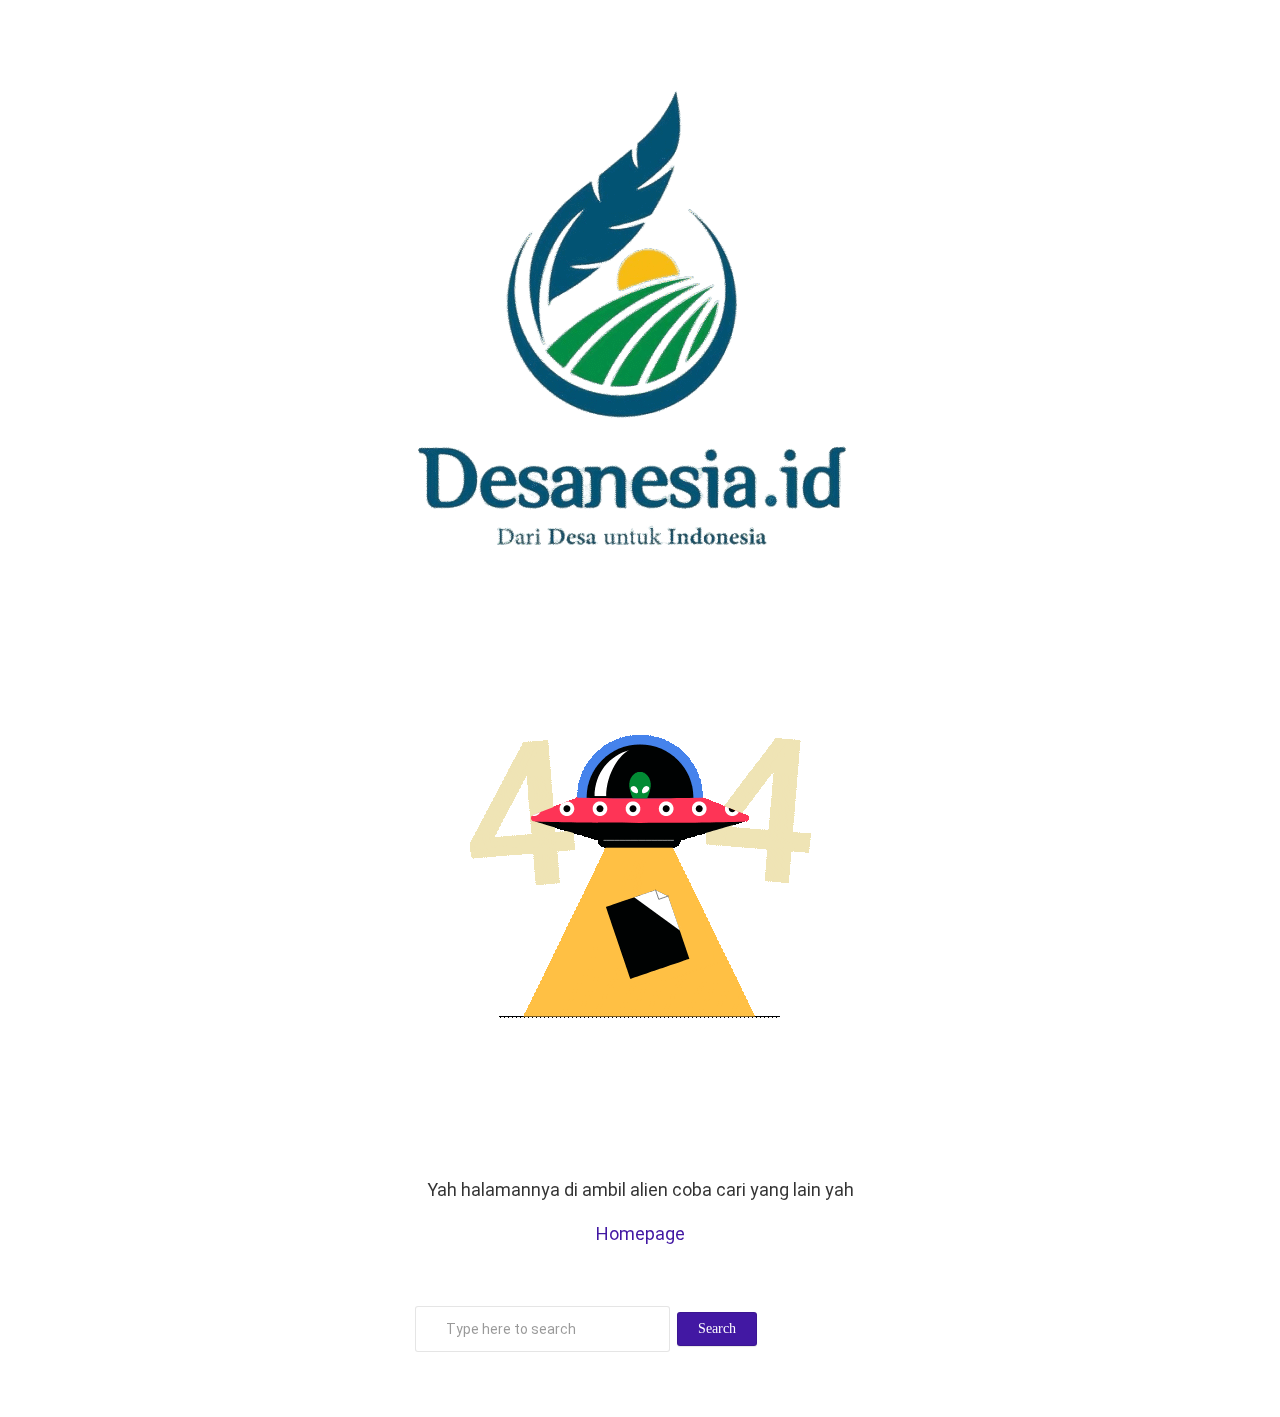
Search (717, 1328)
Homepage (640, 1233)
